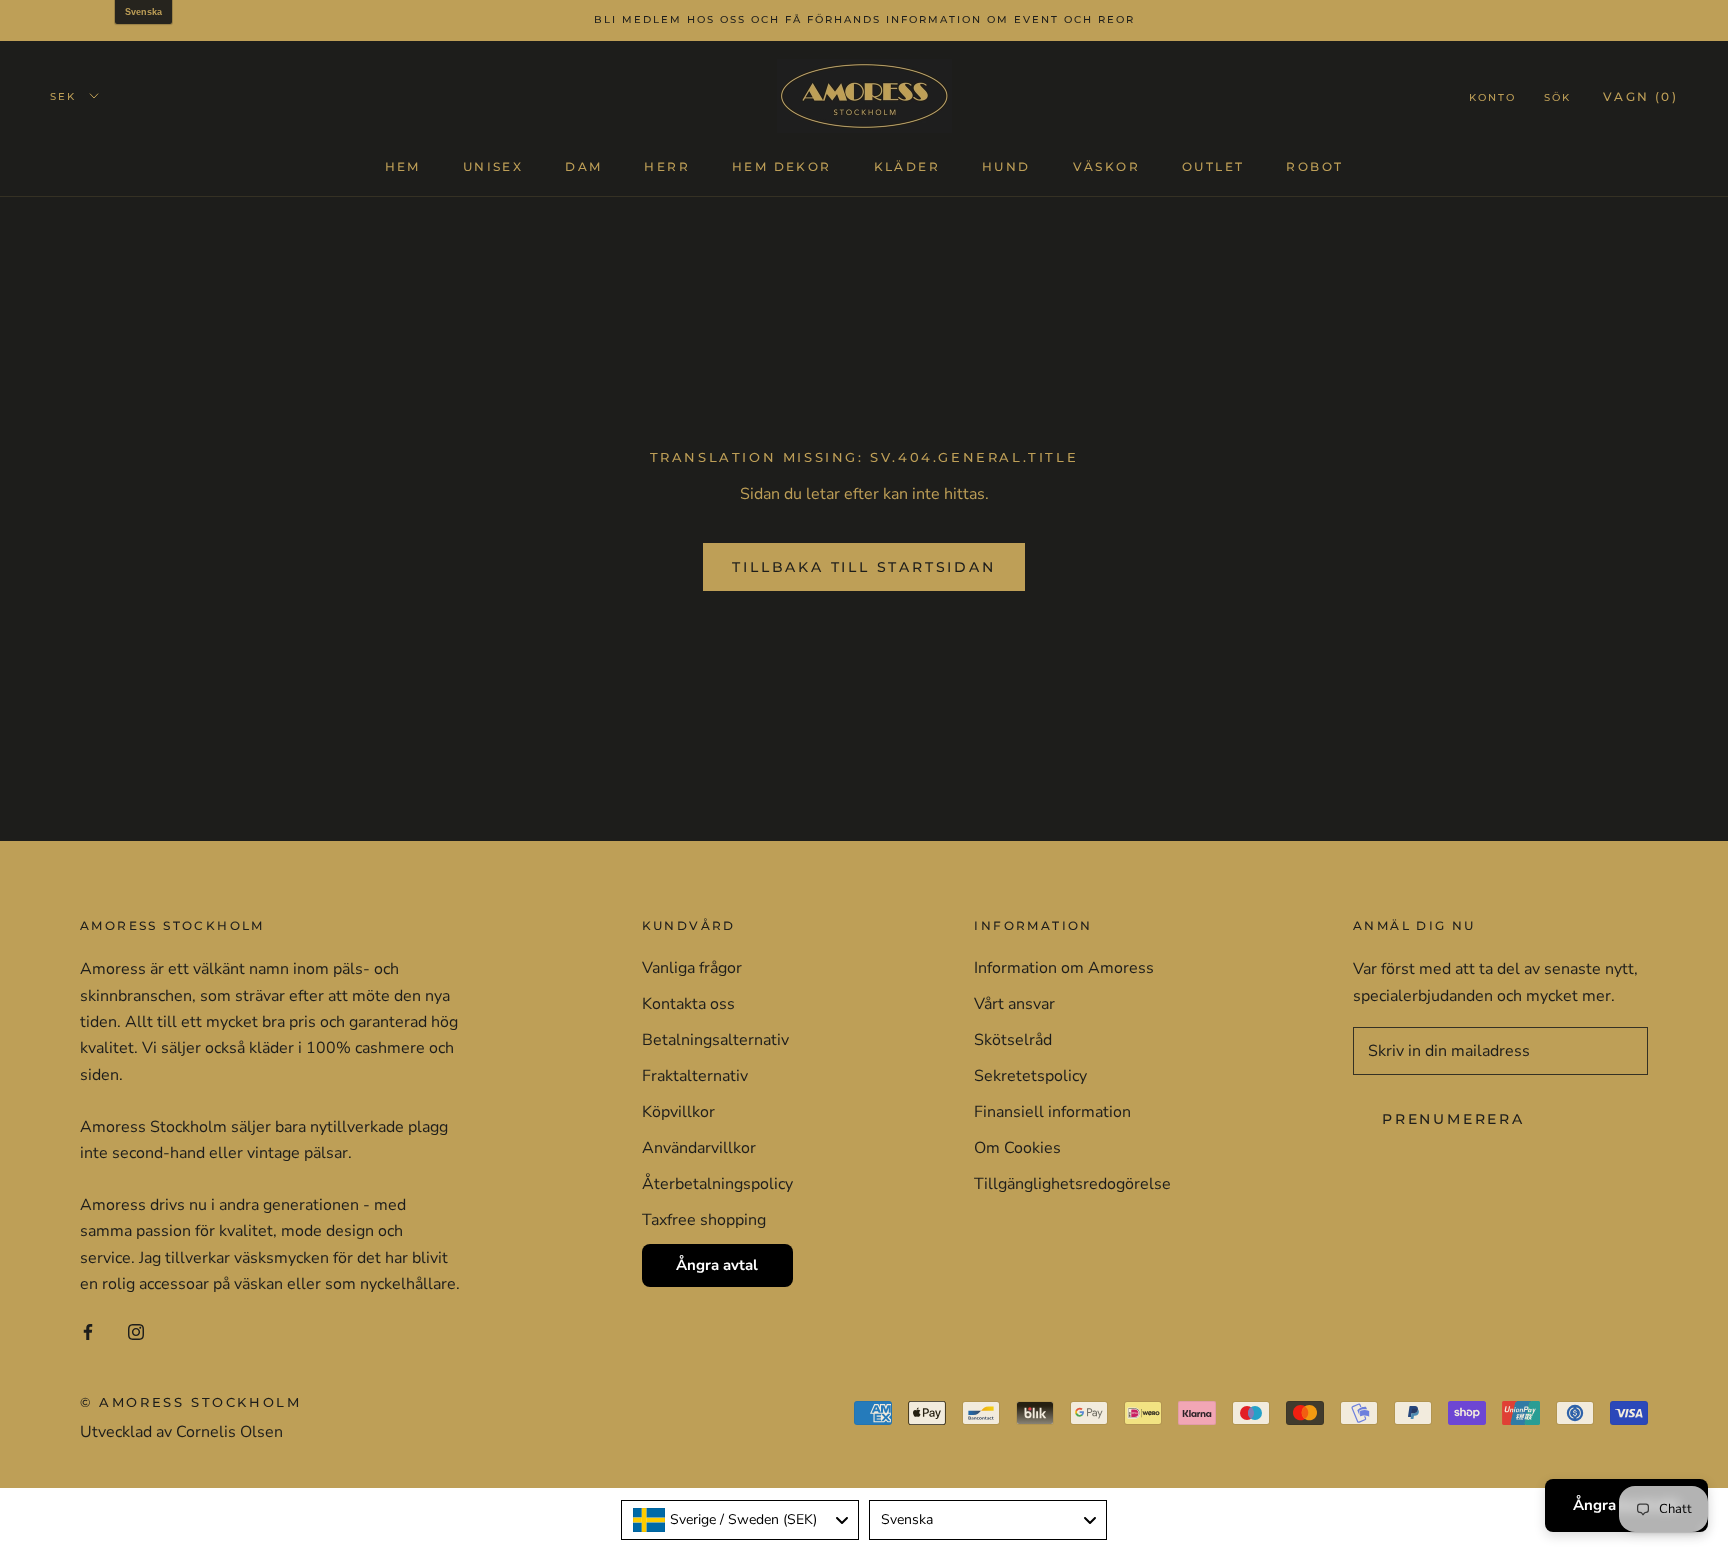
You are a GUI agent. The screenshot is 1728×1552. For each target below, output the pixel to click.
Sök (1557, 96)
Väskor (1106, 165)
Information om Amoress (1064, 968)
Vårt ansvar (1014, 1004)
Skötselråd (1013, 1040)
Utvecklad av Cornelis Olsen (181, 1432)
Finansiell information (1052, 1112)
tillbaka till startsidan (863, 567)
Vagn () (1640, 95)
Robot (1314, 165)
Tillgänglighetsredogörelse (1072, 1184)
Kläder (907, 165)
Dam (583, 165)
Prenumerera (1453, 1119)
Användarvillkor (699, 1148)
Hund (1006, 165)
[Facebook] (88, 1331)
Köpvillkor (678, 1112)
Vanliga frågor (692, 968)
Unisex (493, 165)
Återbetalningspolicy (717, 1184)
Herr (667, 165)
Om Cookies (1017, 1148)
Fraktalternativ (695, 1076)
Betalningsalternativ (715, 1040)
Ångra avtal (717, 1265)
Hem (403, 165)
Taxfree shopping (704, 1220)
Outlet (1213, 165)
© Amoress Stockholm (190, 1402)
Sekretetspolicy (1030, 1076)
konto (1492, 96)
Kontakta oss (688, 1004)
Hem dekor (782, 165)
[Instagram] (136, 1331)
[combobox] (740, 1520)
